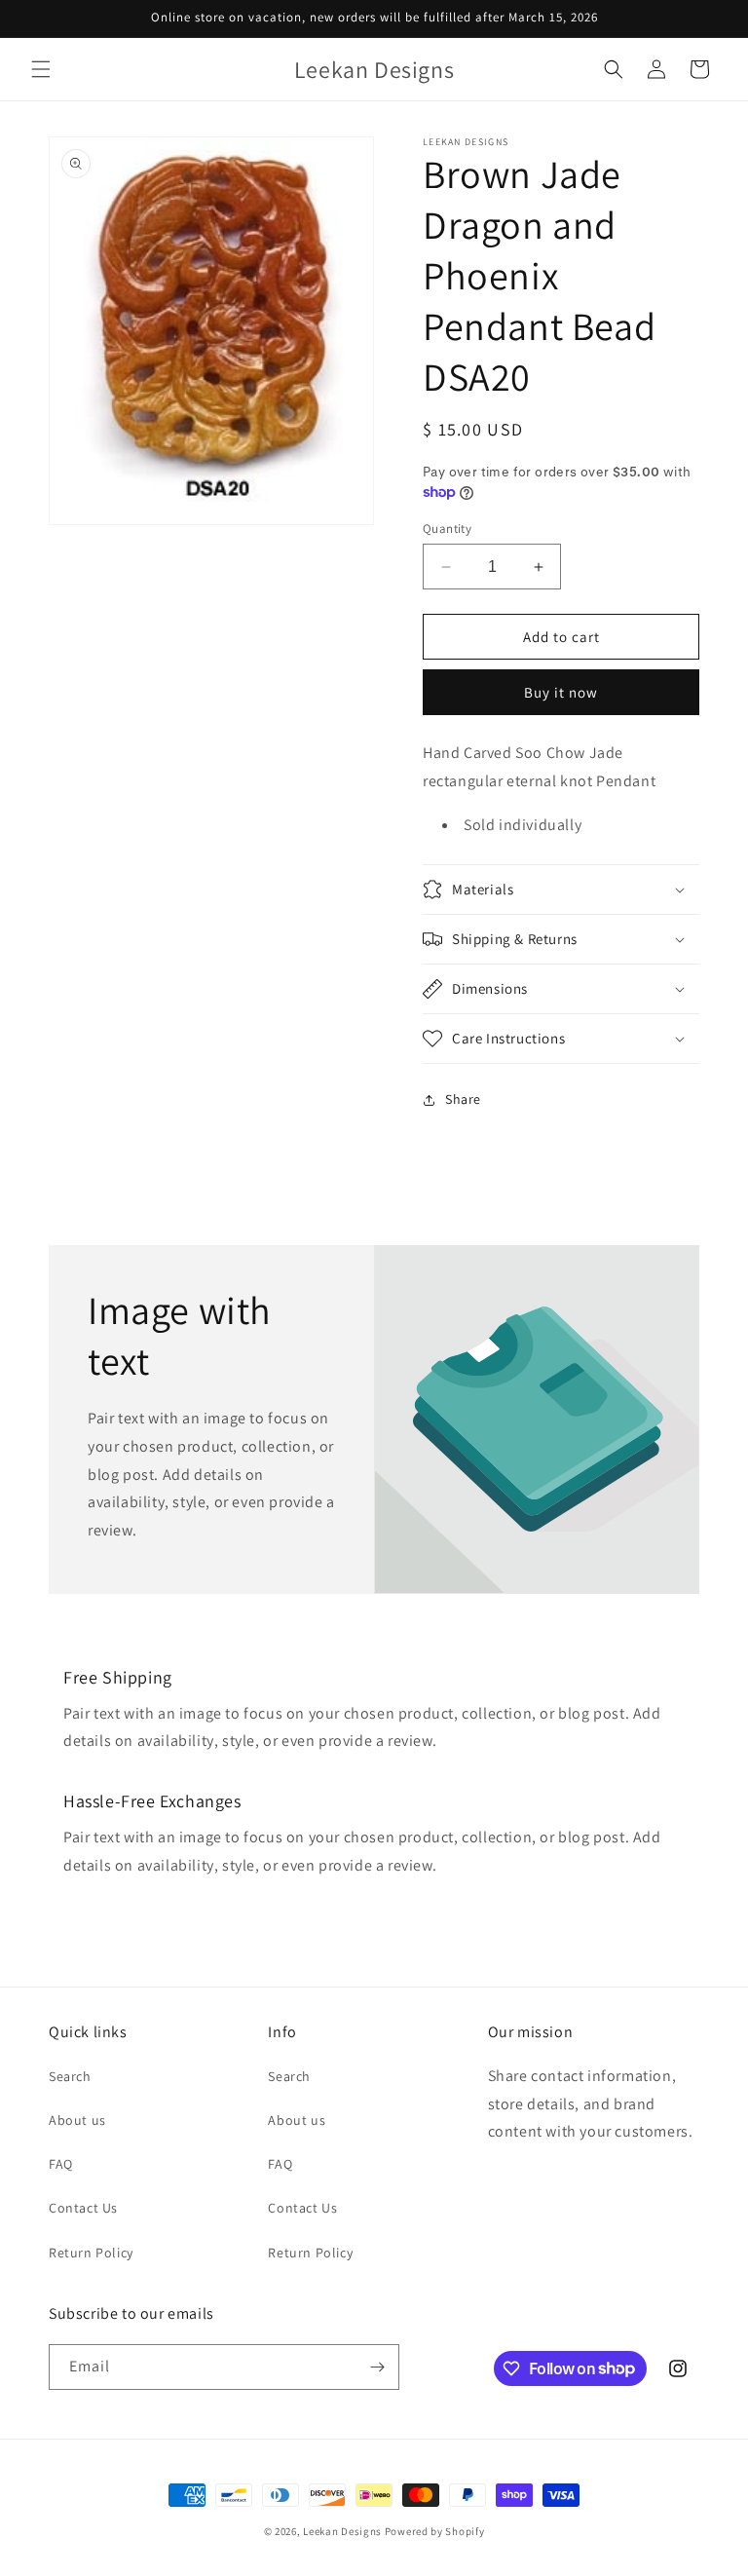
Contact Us (83, 2208)
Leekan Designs (344, 2531)
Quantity (447, 529)
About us (77, 2120)
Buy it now (561, 692)
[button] (41, 69)
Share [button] (463, 1099)
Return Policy (91, 2253)
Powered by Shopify (435, 2531)
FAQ (61, 2164)
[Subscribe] (377, 2367)
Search (70, 2076)
